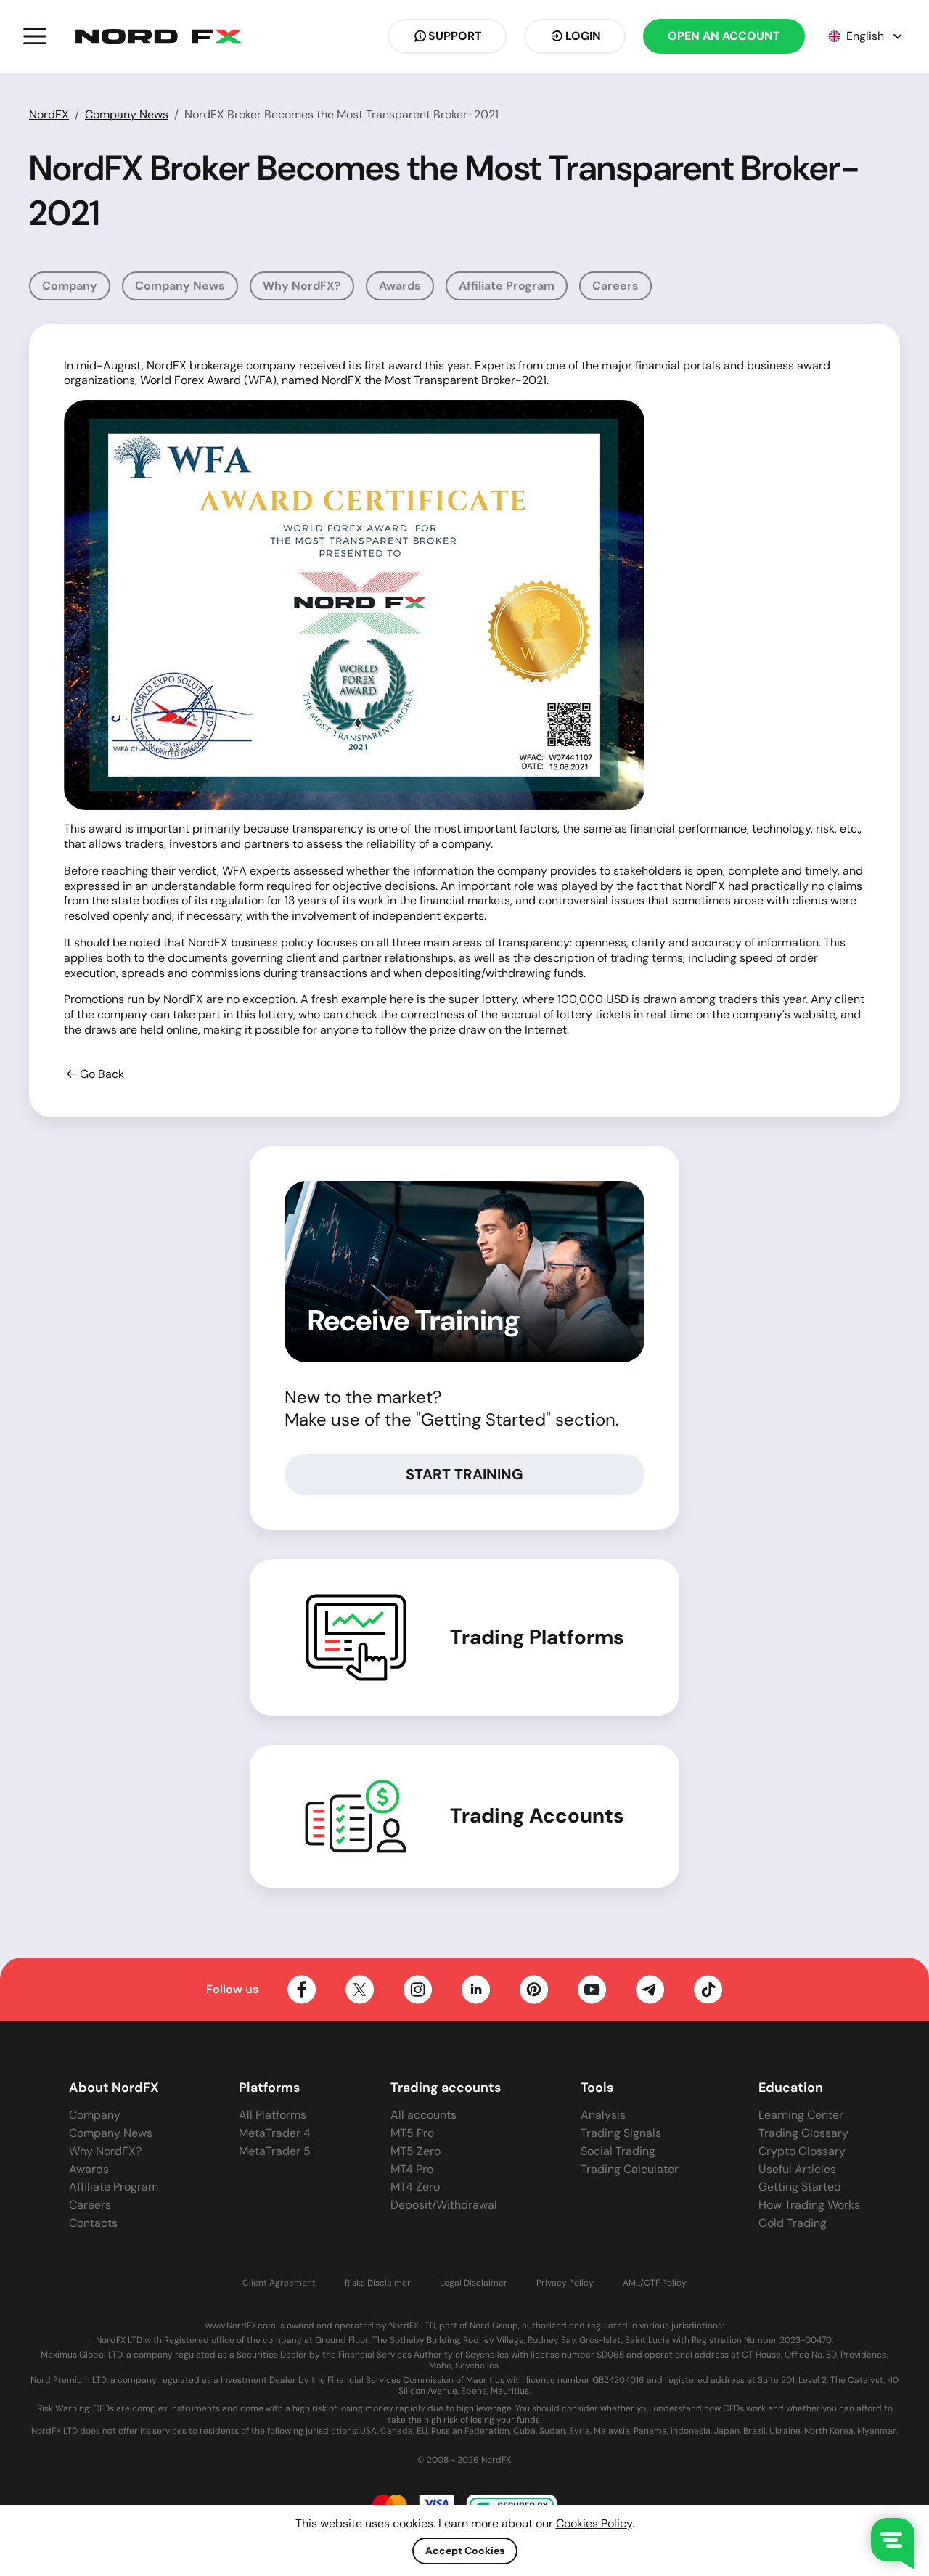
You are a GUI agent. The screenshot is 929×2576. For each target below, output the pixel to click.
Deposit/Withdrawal (444, 2205)
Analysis (603, 2115)
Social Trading (618, 2151)
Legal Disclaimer (474, 2283)
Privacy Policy (565, 2283)
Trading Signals (621, 2133)
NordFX (49, 114)
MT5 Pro (412, 2133)
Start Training (464, 1474)
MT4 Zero (415, 2187)
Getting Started (800, 2187)
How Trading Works (809, 2205)
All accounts (423, 2115)
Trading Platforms (537, 1637)
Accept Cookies (465, 2551)
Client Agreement (279, 2283)
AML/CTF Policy (655, 2283)
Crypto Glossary (802, 2151)
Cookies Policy (594, 2523)
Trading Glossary (803, 2133)
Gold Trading (793, 2223)
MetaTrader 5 (275, 2151)
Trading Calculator (630, 2169)
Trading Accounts (537, 1816)
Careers (615, 286)
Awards (400, 286)
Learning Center (801, 2115)
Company (70, 286)
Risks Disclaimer (378, 2283)
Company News (127, 114)
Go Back (102, 1074)
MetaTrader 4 (275, 2133)
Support (455, 36)
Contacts (93, 2223)
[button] (35, 36)
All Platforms (273, 2115)
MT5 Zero (416, 2151)
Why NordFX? (302, 286)
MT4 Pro (412, 2169)
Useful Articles (797, 2169)
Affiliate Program (507, 286)
